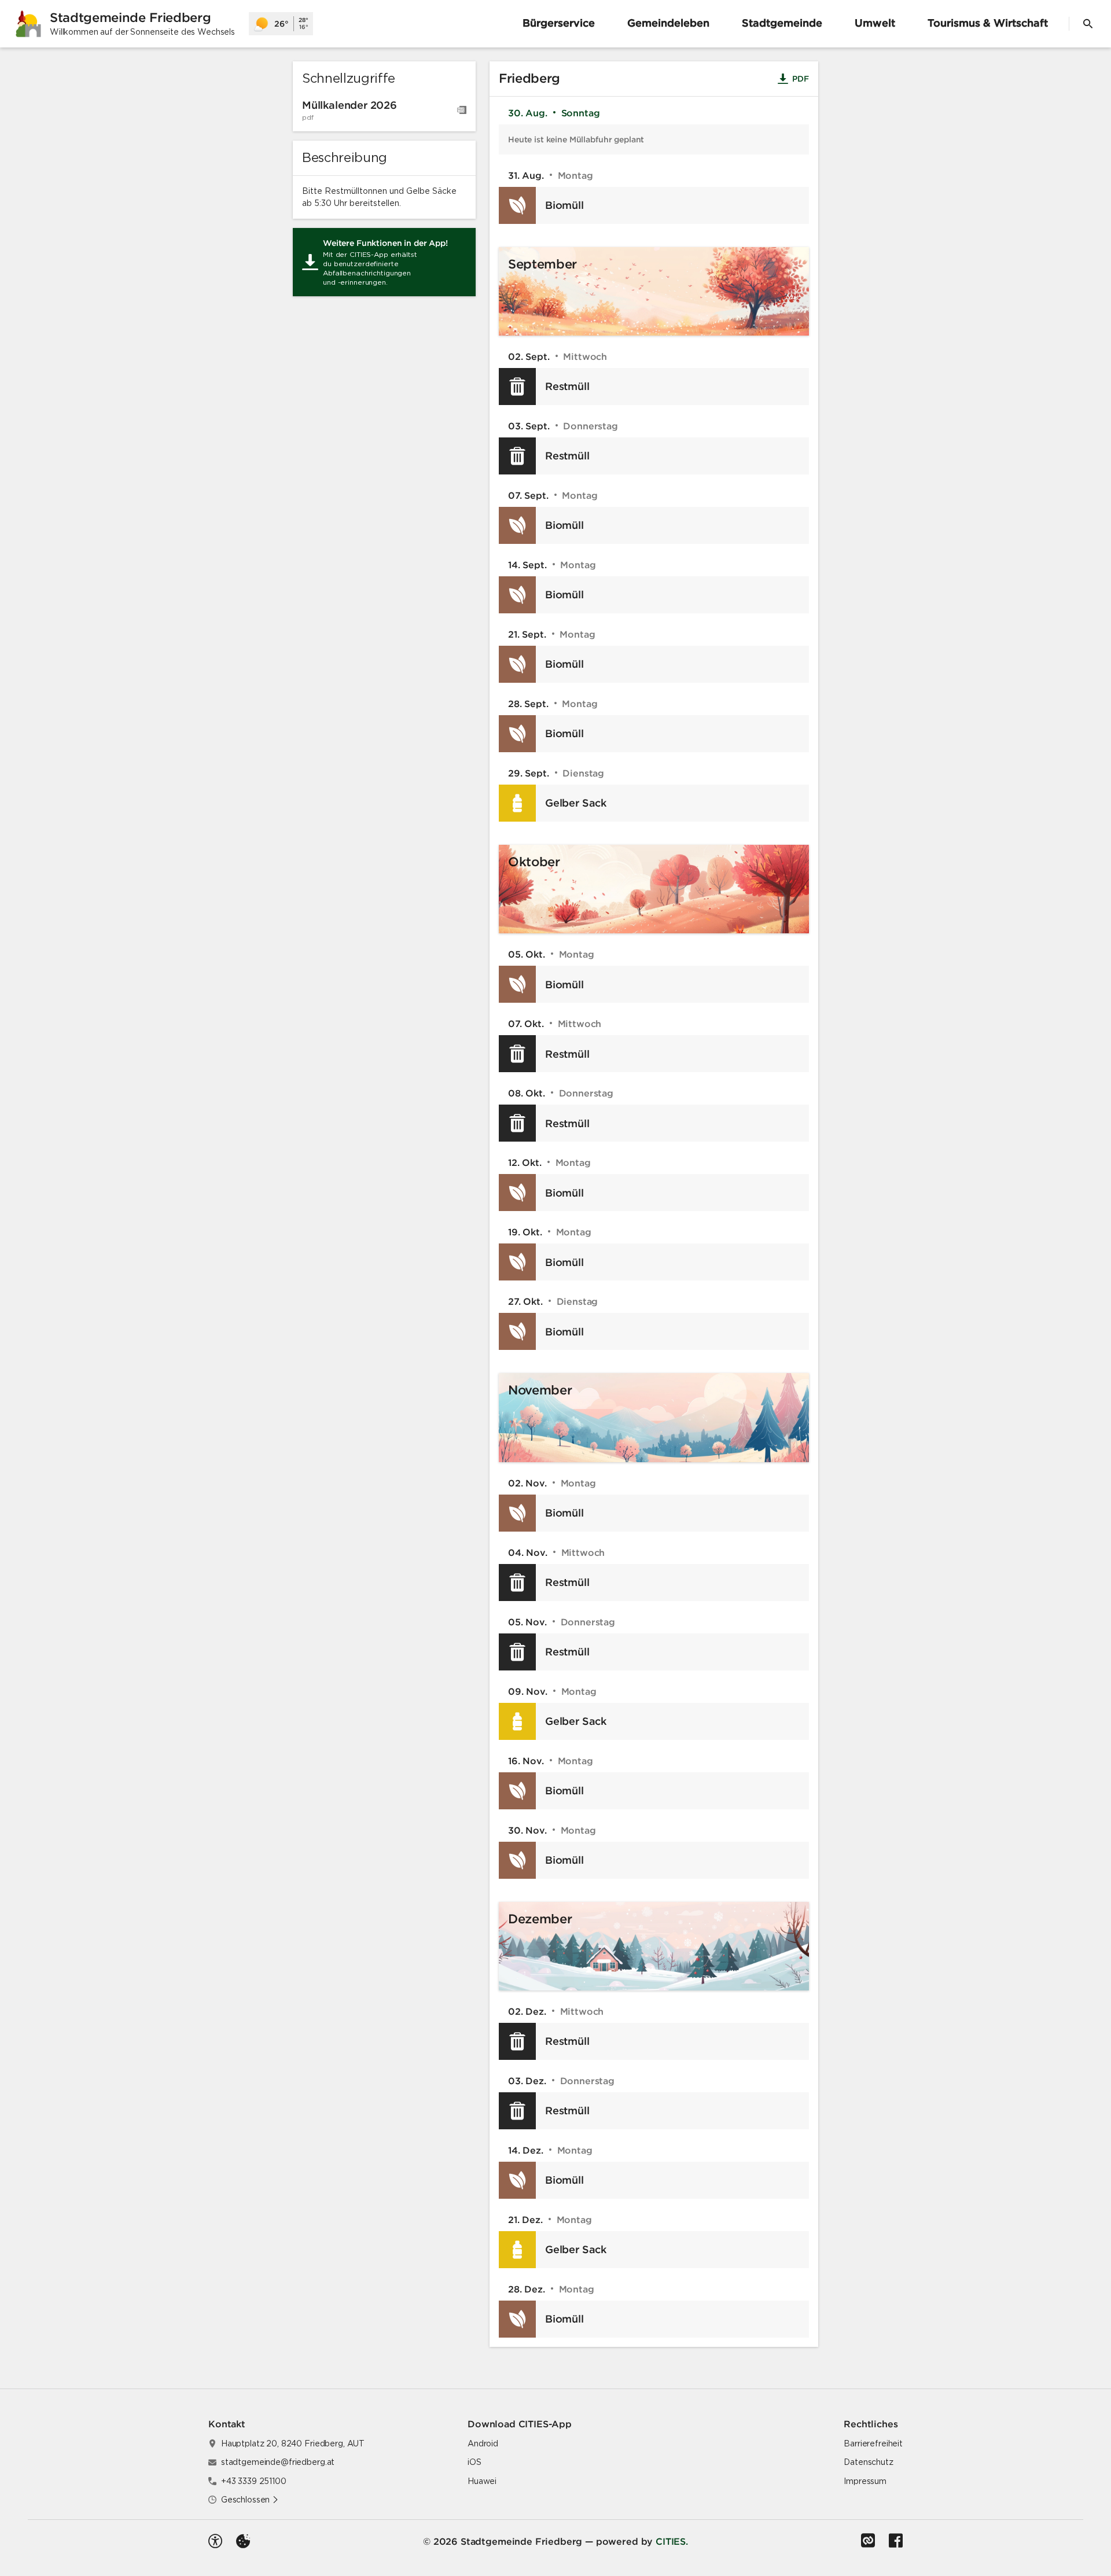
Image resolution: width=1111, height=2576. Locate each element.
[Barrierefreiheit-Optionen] (215, 2541)
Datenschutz (868, 2462)
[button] (250, 2500)
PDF (803, 80)
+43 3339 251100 (254, 2481)
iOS (474, 2462)
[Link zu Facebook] (896, 2541)
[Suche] (1088, 24)
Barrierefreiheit (873, 2443)
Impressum (865, 2481)
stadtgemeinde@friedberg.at (278, 2462)
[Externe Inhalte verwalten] (243, 2541)
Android (483, 2443)
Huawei (482, 2481)
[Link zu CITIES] (868, 2541)
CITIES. (672, 2541)
